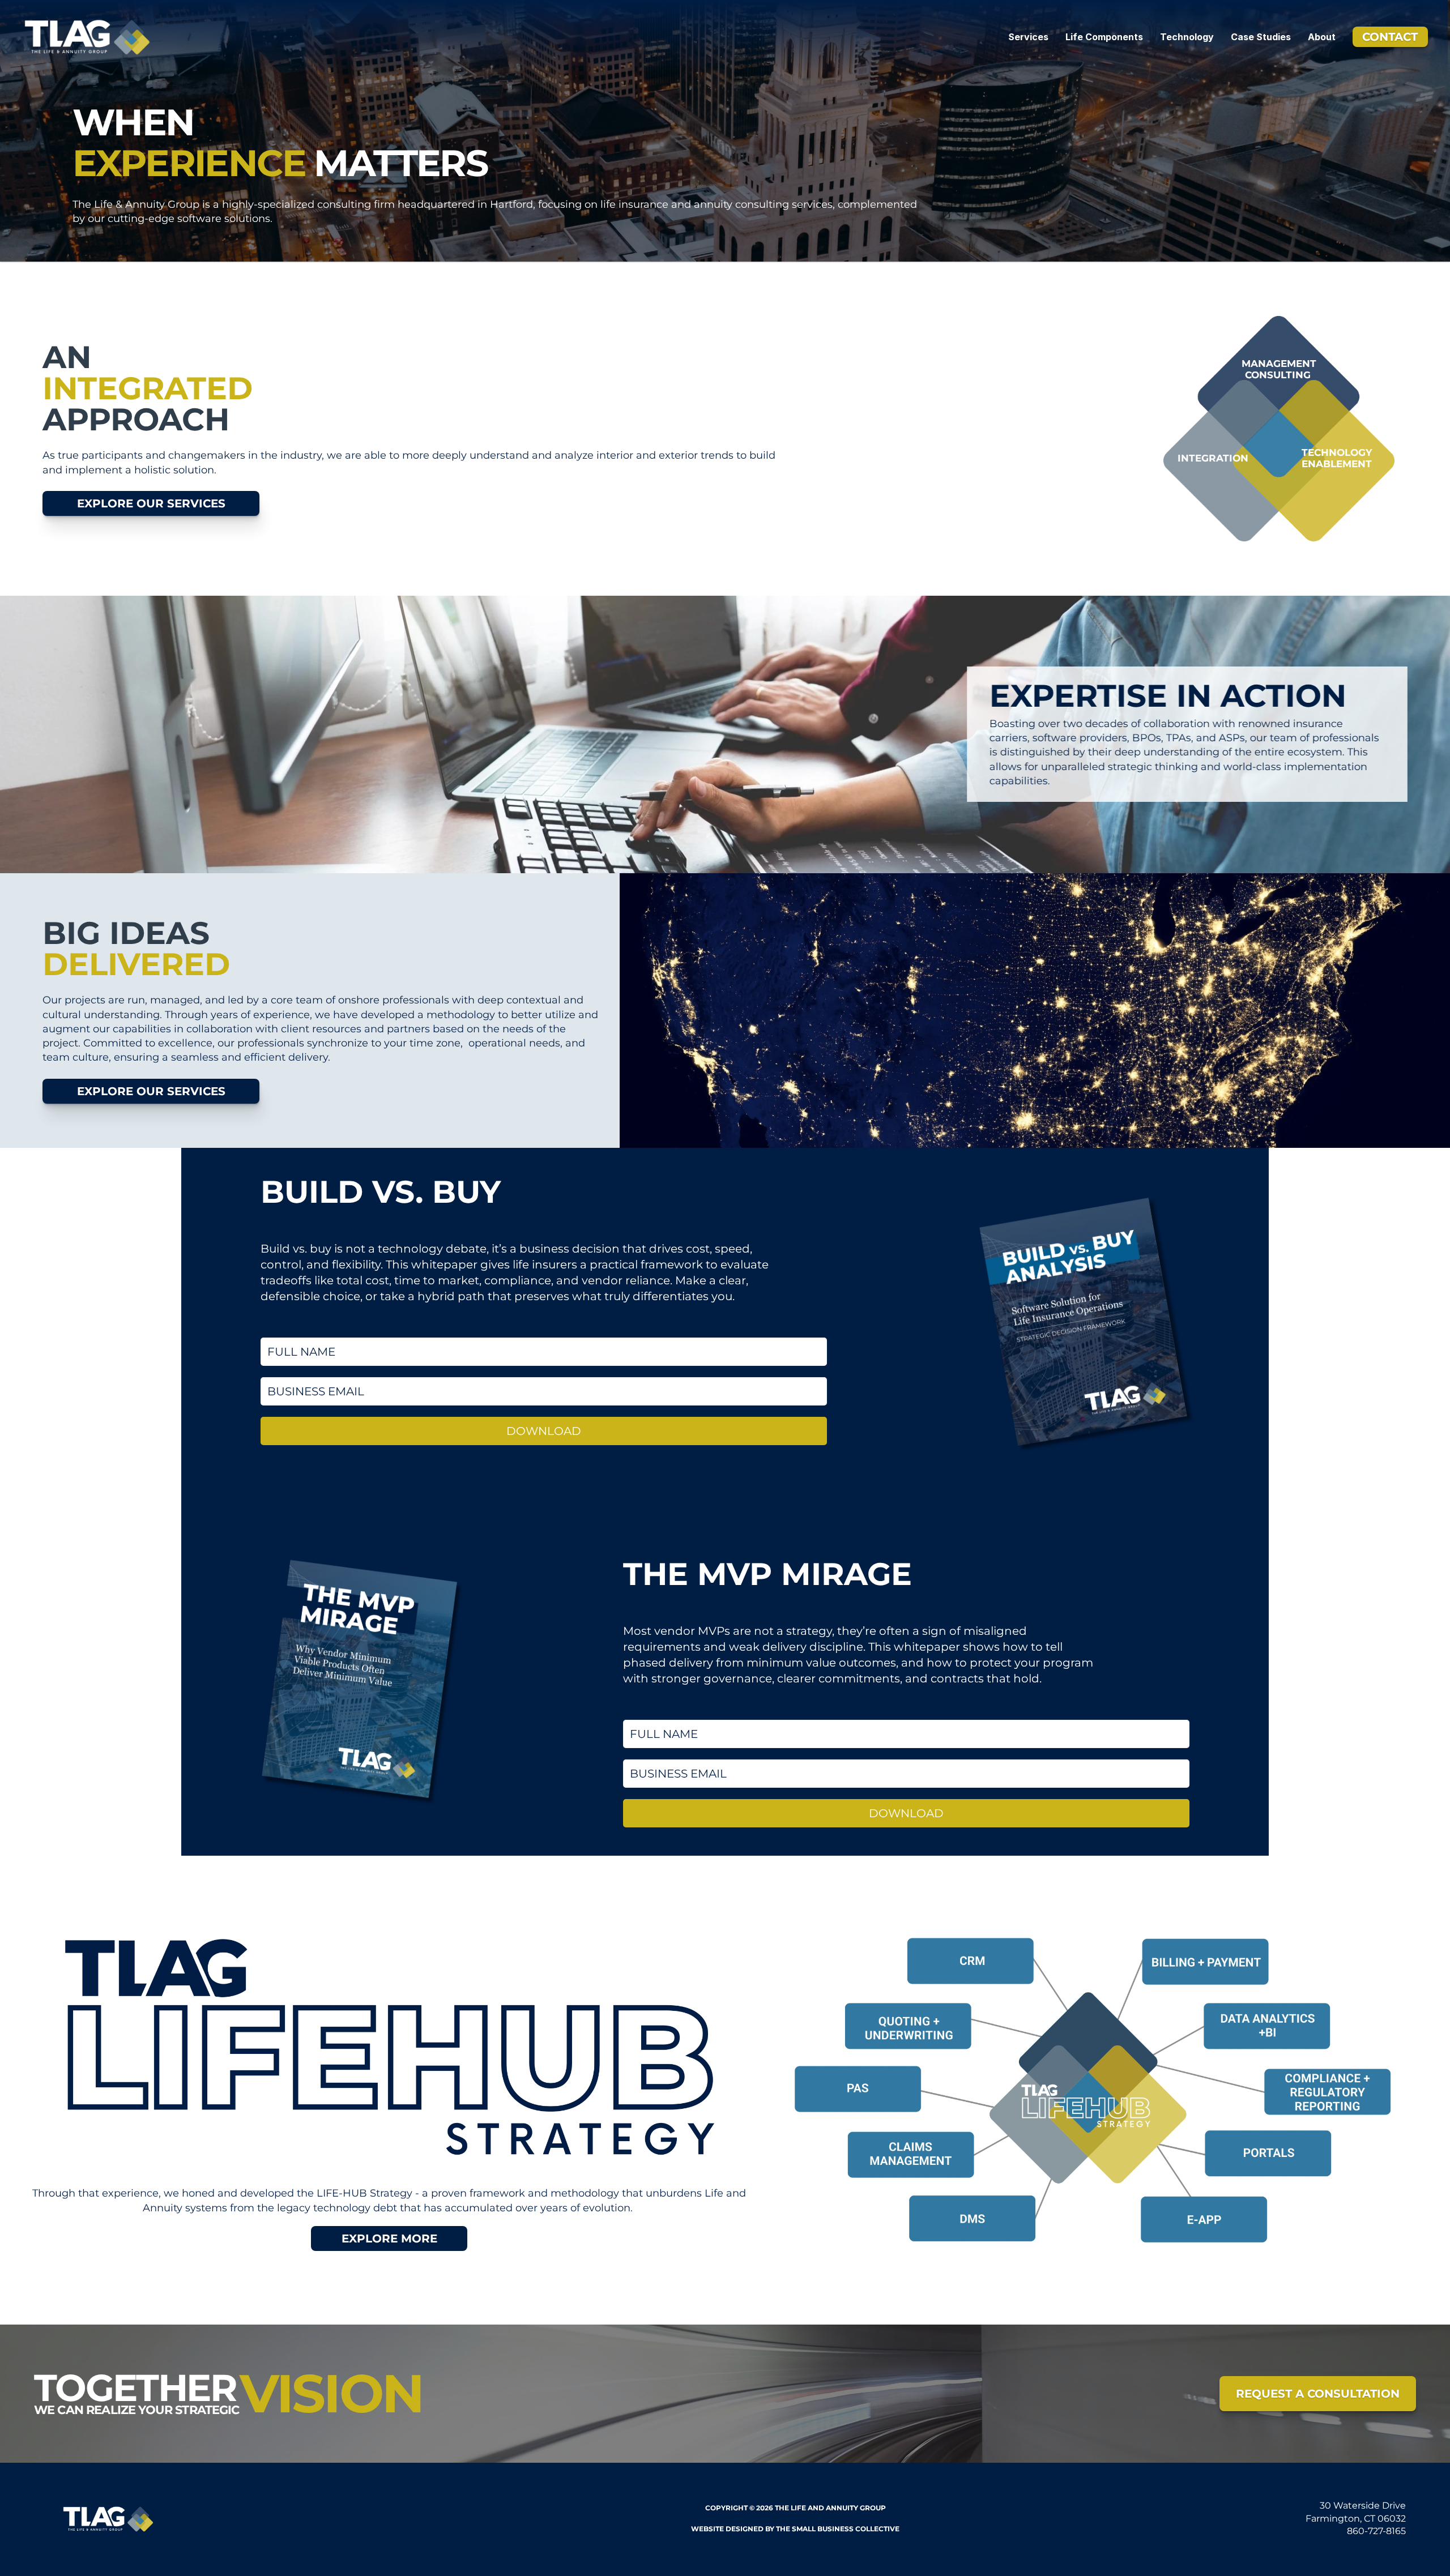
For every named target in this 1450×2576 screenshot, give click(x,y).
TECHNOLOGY (1337, 452)
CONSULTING (1279, 375)
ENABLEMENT (1337, 464)
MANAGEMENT (1279, 364)
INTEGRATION (1213, 458)
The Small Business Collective (838, 2529)
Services (1028, 37)
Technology (1187, 37)
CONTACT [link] (1390, 37)
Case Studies (1261, 37)
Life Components (1104, 37)
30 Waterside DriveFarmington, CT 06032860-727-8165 (1356, 2519)
